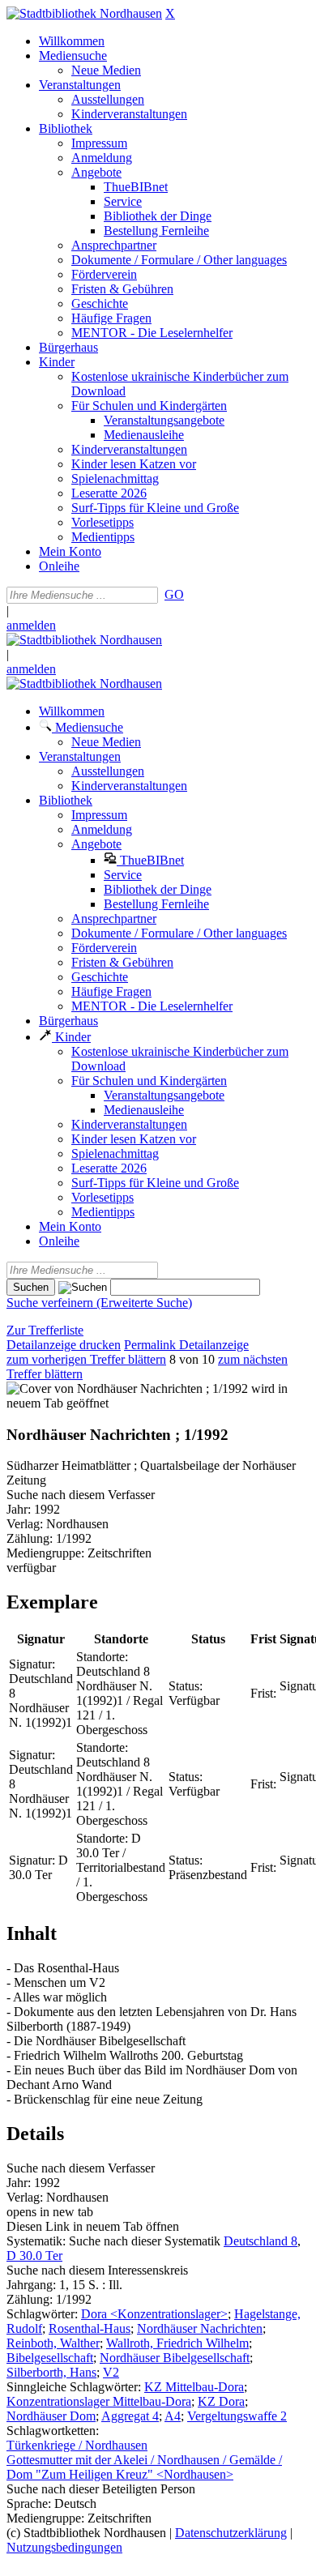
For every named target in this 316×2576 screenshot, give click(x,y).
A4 (173, 2416)
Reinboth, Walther (53, 2343)
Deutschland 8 (260, 2241)
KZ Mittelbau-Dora (194, 2387)
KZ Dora (221, 2401)
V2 (111, 2372)
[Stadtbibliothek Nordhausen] (84, 13)
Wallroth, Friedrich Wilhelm (177, 2343)
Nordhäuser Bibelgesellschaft (175, 2358)
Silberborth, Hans (51, 2372)
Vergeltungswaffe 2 (237, 2416)
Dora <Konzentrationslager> (154, 2314)
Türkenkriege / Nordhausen (77, 2445)
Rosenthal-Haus (90, 2328)
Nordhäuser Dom (51, 2416)
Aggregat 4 (130, 2416)
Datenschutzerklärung (231, 2533)
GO (174, 594)
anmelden (31, 625)
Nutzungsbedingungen (64, 2547)
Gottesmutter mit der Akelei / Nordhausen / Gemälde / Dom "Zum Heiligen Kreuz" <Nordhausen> (144, 2467)
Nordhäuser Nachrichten (200, 2328)
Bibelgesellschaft (50, 2358)
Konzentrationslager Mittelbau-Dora (99, 2401)
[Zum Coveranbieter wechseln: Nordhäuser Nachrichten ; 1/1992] (127, 1388)
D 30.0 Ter (34, 2256)
